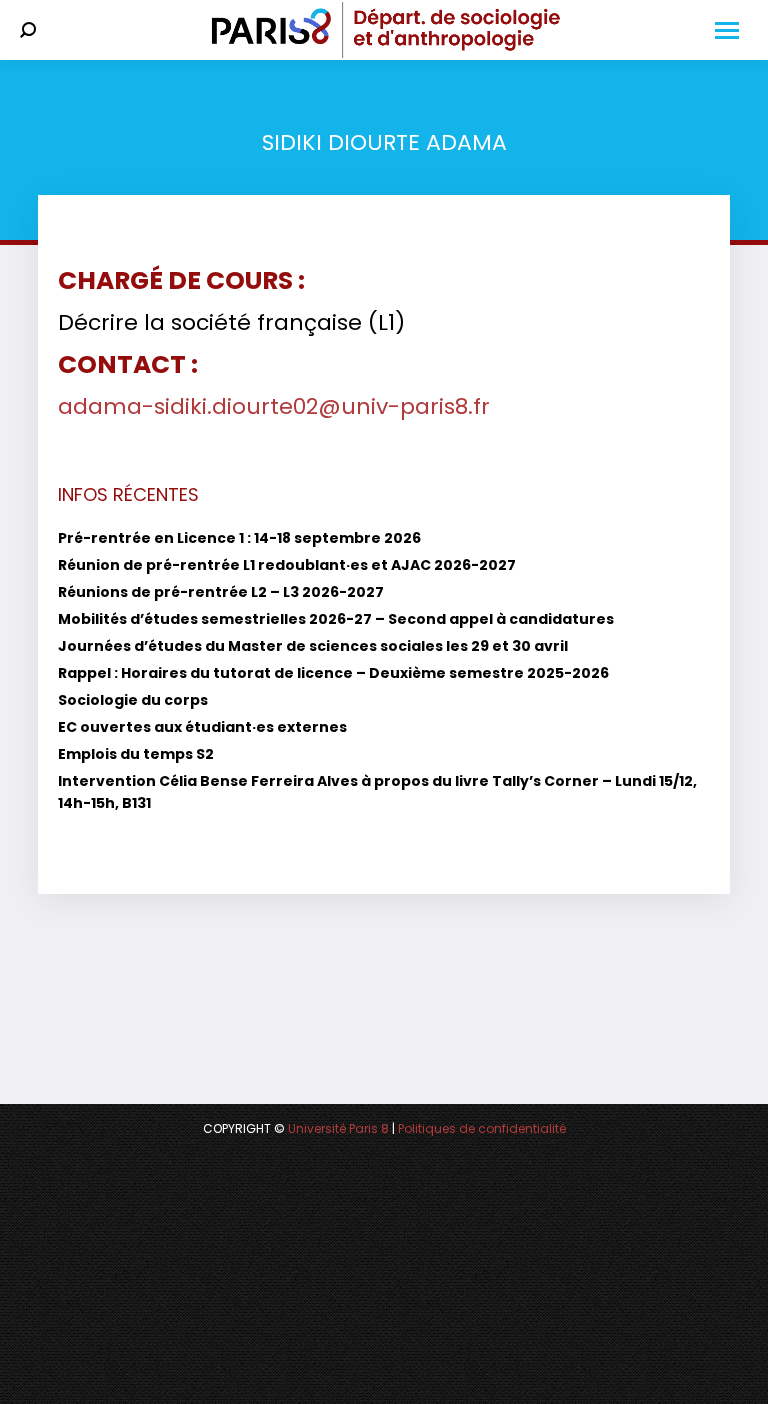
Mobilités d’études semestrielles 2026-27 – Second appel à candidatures (336, 619)
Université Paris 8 (338, 1128)
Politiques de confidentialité (482, 1128)
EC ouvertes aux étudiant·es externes (202, 727)
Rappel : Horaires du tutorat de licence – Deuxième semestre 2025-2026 (333, 673)
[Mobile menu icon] (727, 30)
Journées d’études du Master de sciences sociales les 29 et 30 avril (313, 646)
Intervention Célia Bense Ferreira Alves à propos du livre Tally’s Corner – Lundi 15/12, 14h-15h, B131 (377, 792)
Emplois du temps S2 (136, 754)
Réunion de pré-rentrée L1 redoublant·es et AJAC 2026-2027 (287, 565)
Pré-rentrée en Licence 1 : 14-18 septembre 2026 (239, 538)
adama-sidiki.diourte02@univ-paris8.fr (274, 406)
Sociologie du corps (133, 700)
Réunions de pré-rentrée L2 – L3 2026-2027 (221, 592)
